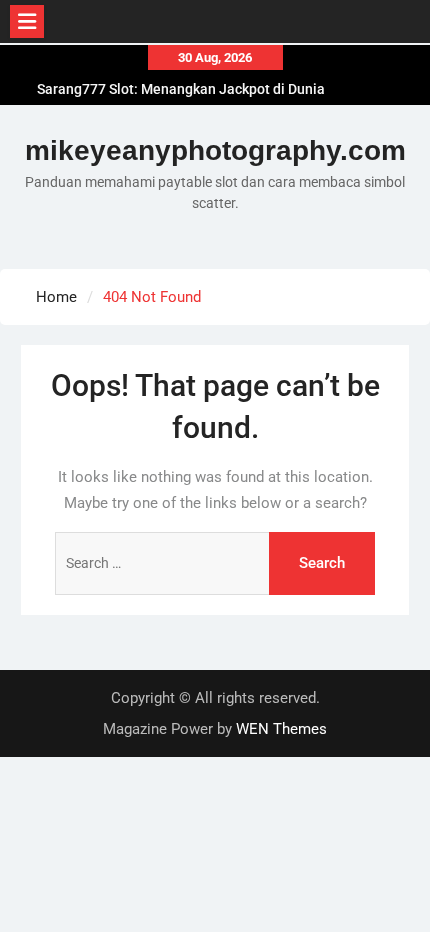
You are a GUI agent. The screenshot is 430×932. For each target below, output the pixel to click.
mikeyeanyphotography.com (215, 150)
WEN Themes (281, 729)
